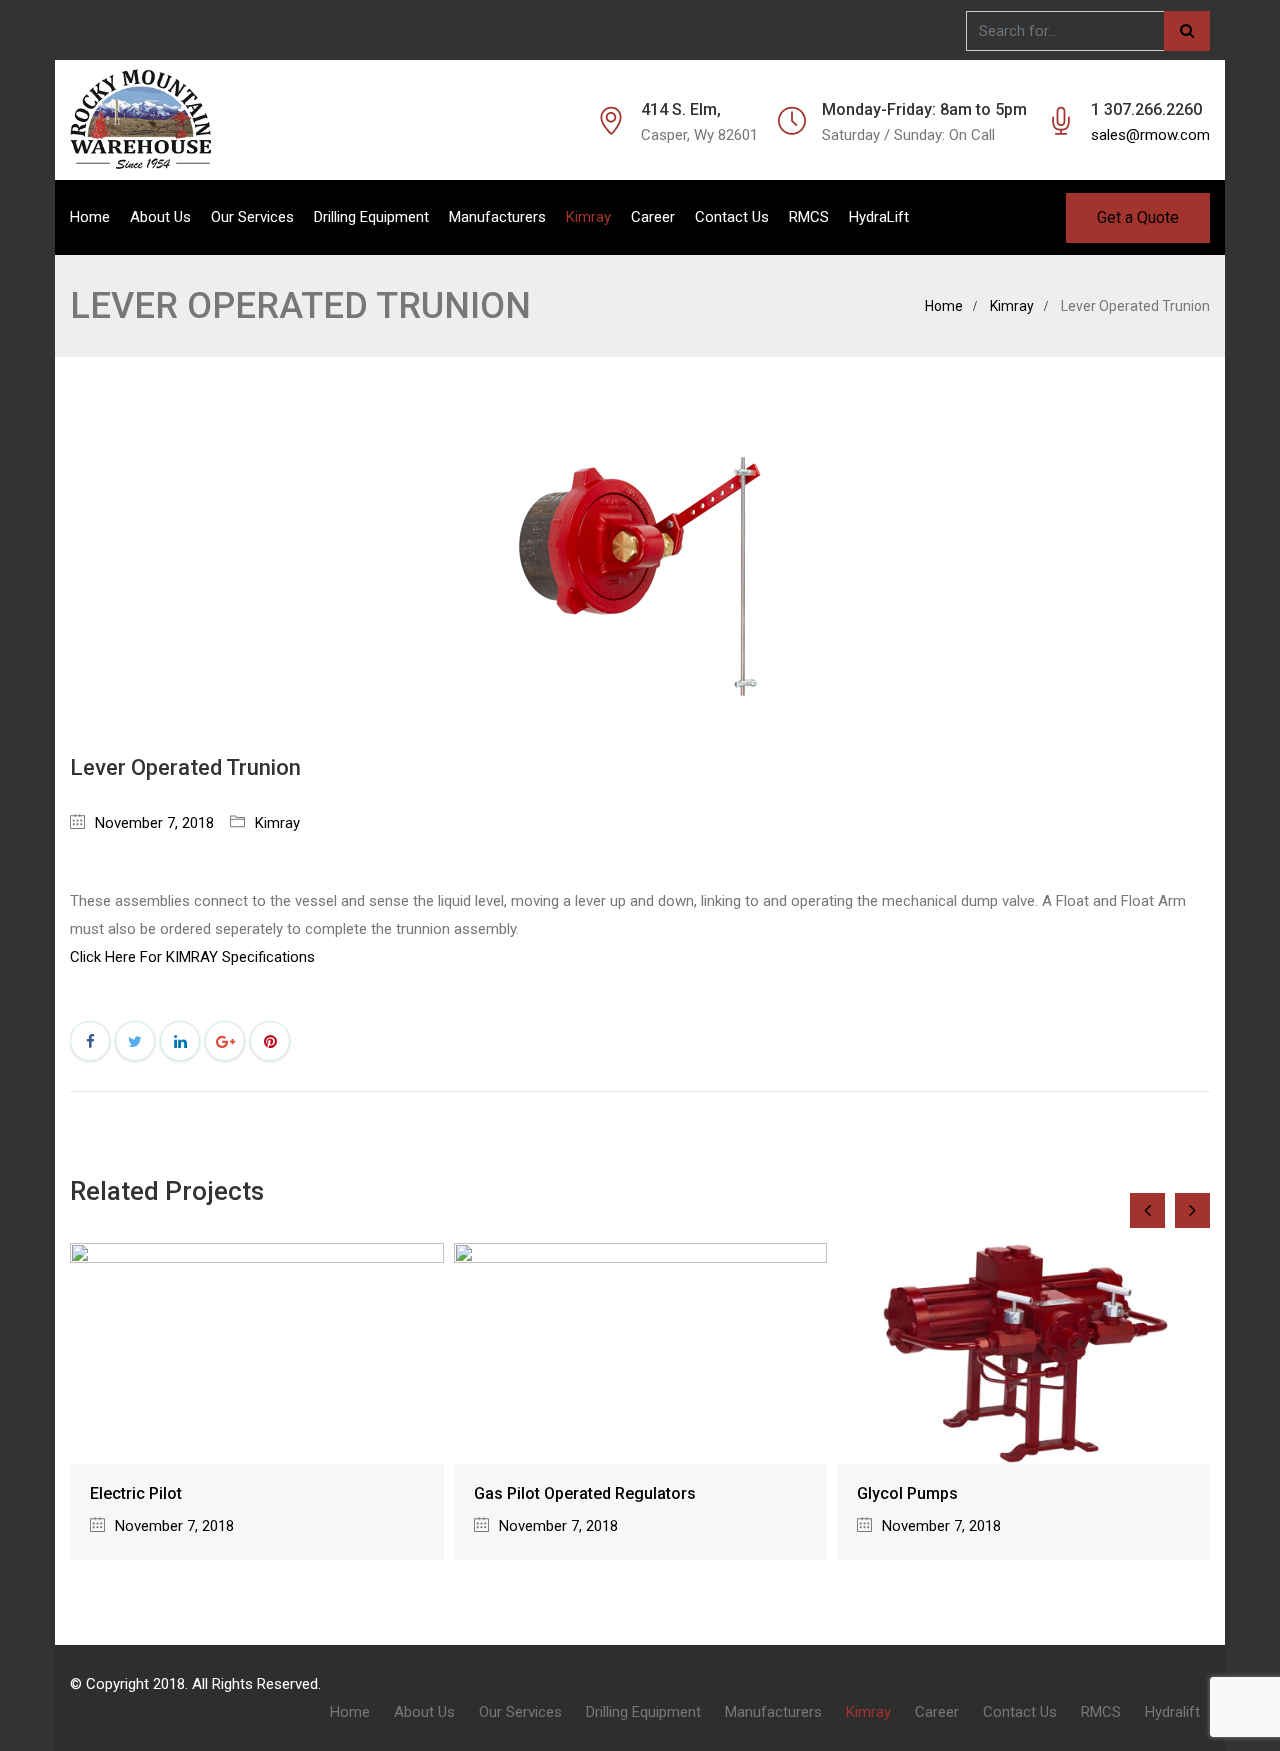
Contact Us (732, 217)
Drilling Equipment (371, 217)
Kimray (588, 217)
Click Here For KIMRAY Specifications (192, 957)
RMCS (809, 217)
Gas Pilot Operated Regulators (585, 1493)
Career (653, 217)
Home (90, 217)
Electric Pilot (136, 1493)
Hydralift (1172, 1712)
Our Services (252, 217)
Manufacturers (497, 217)
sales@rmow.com (1150, 135)
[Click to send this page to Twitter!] (135, 1041)
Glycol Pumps (907, 1493)
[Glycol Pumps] (1023, 1353)
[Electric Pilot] (256, 1353)
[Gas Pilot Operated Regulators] (640, 1353)
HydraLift (879, 217)
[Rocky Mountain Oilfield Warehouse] (140, 120)
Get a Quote (1138, 217)
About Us (160, 217)
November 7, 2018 (154, 823)
